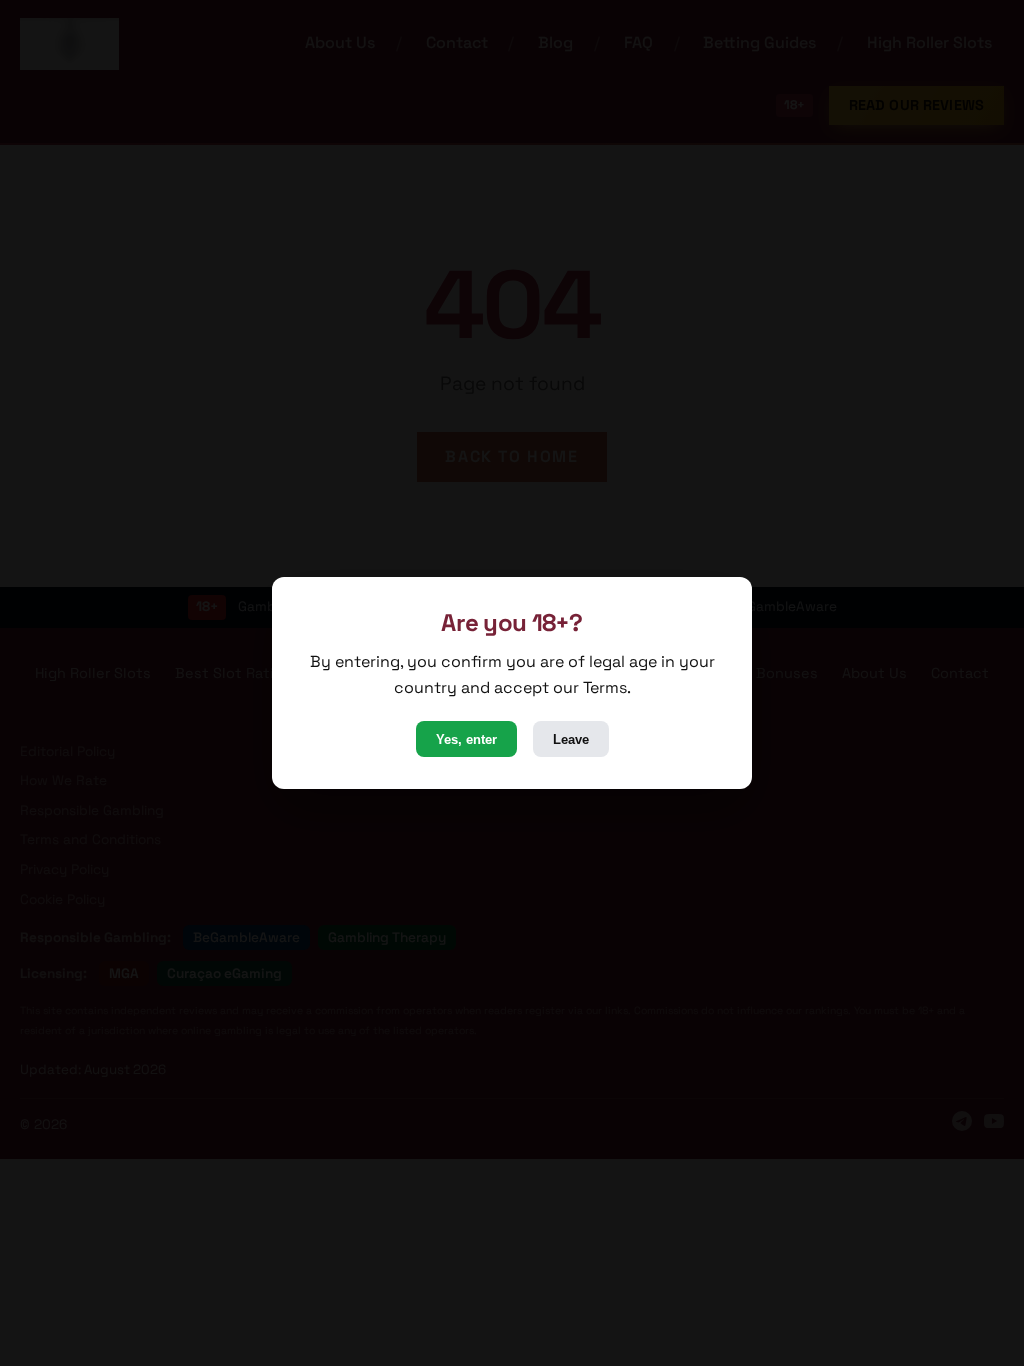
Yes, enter (466, 739)
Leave (571, 739)
